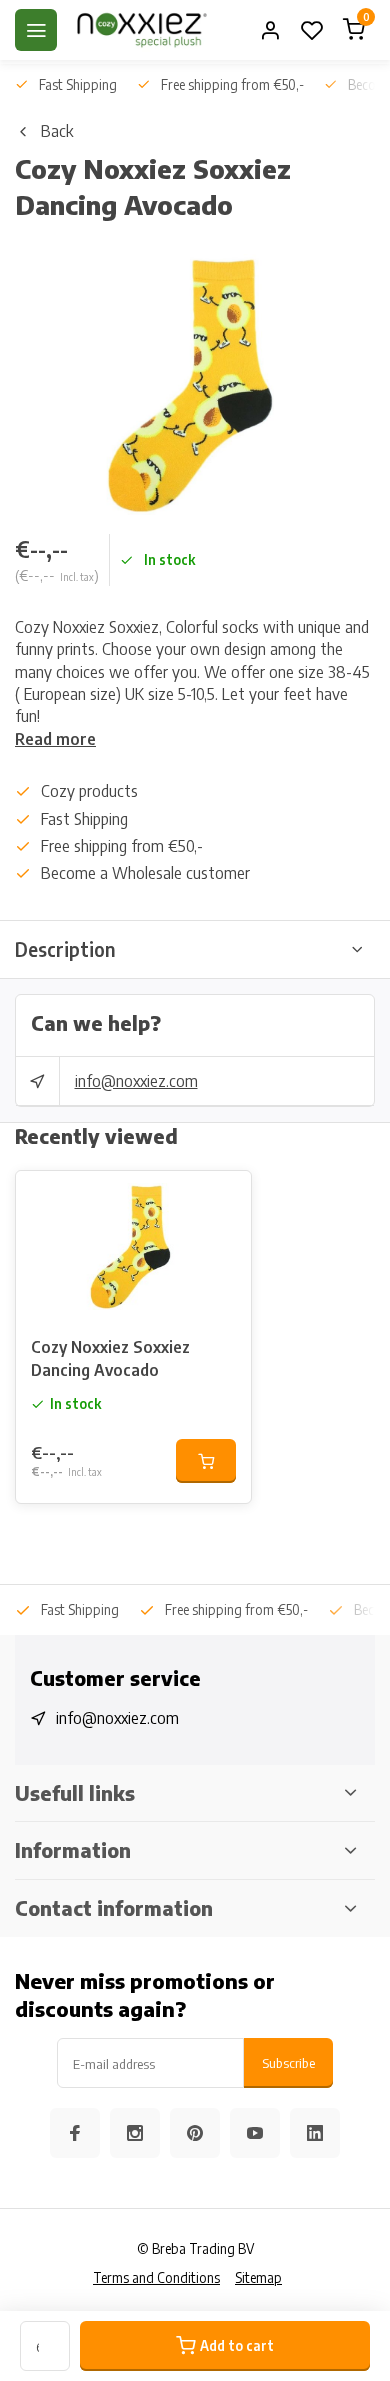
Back (57, 131)
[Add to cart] (206, 1461)
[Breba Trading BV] (142, 30)
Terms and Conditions (156, 2277)
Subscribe (288, 2062)
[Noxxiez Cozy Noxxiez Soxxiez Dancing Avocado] (133, 1246)
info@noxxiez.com (136, 1081)
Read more (55, 739)
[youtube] (255, 2133)
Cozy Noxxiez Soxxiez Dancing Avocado (110, 1358)
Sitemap (258, 2277)
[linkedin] (315, 2133)
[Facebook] (75, 2133)
